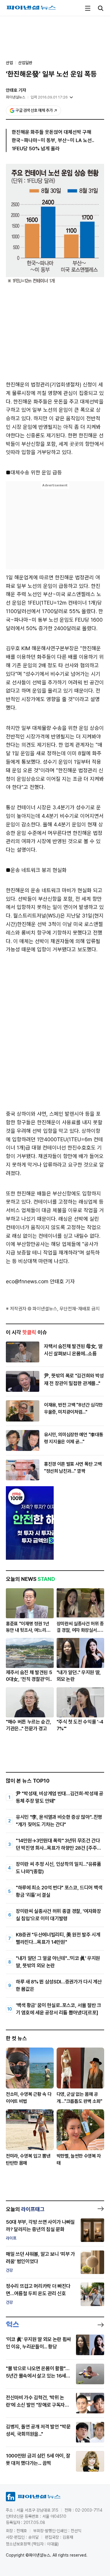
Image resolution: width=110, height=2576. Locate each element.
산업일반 (25, 63)
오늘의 (25, 2209)
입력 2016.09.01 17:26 (49, 97)
